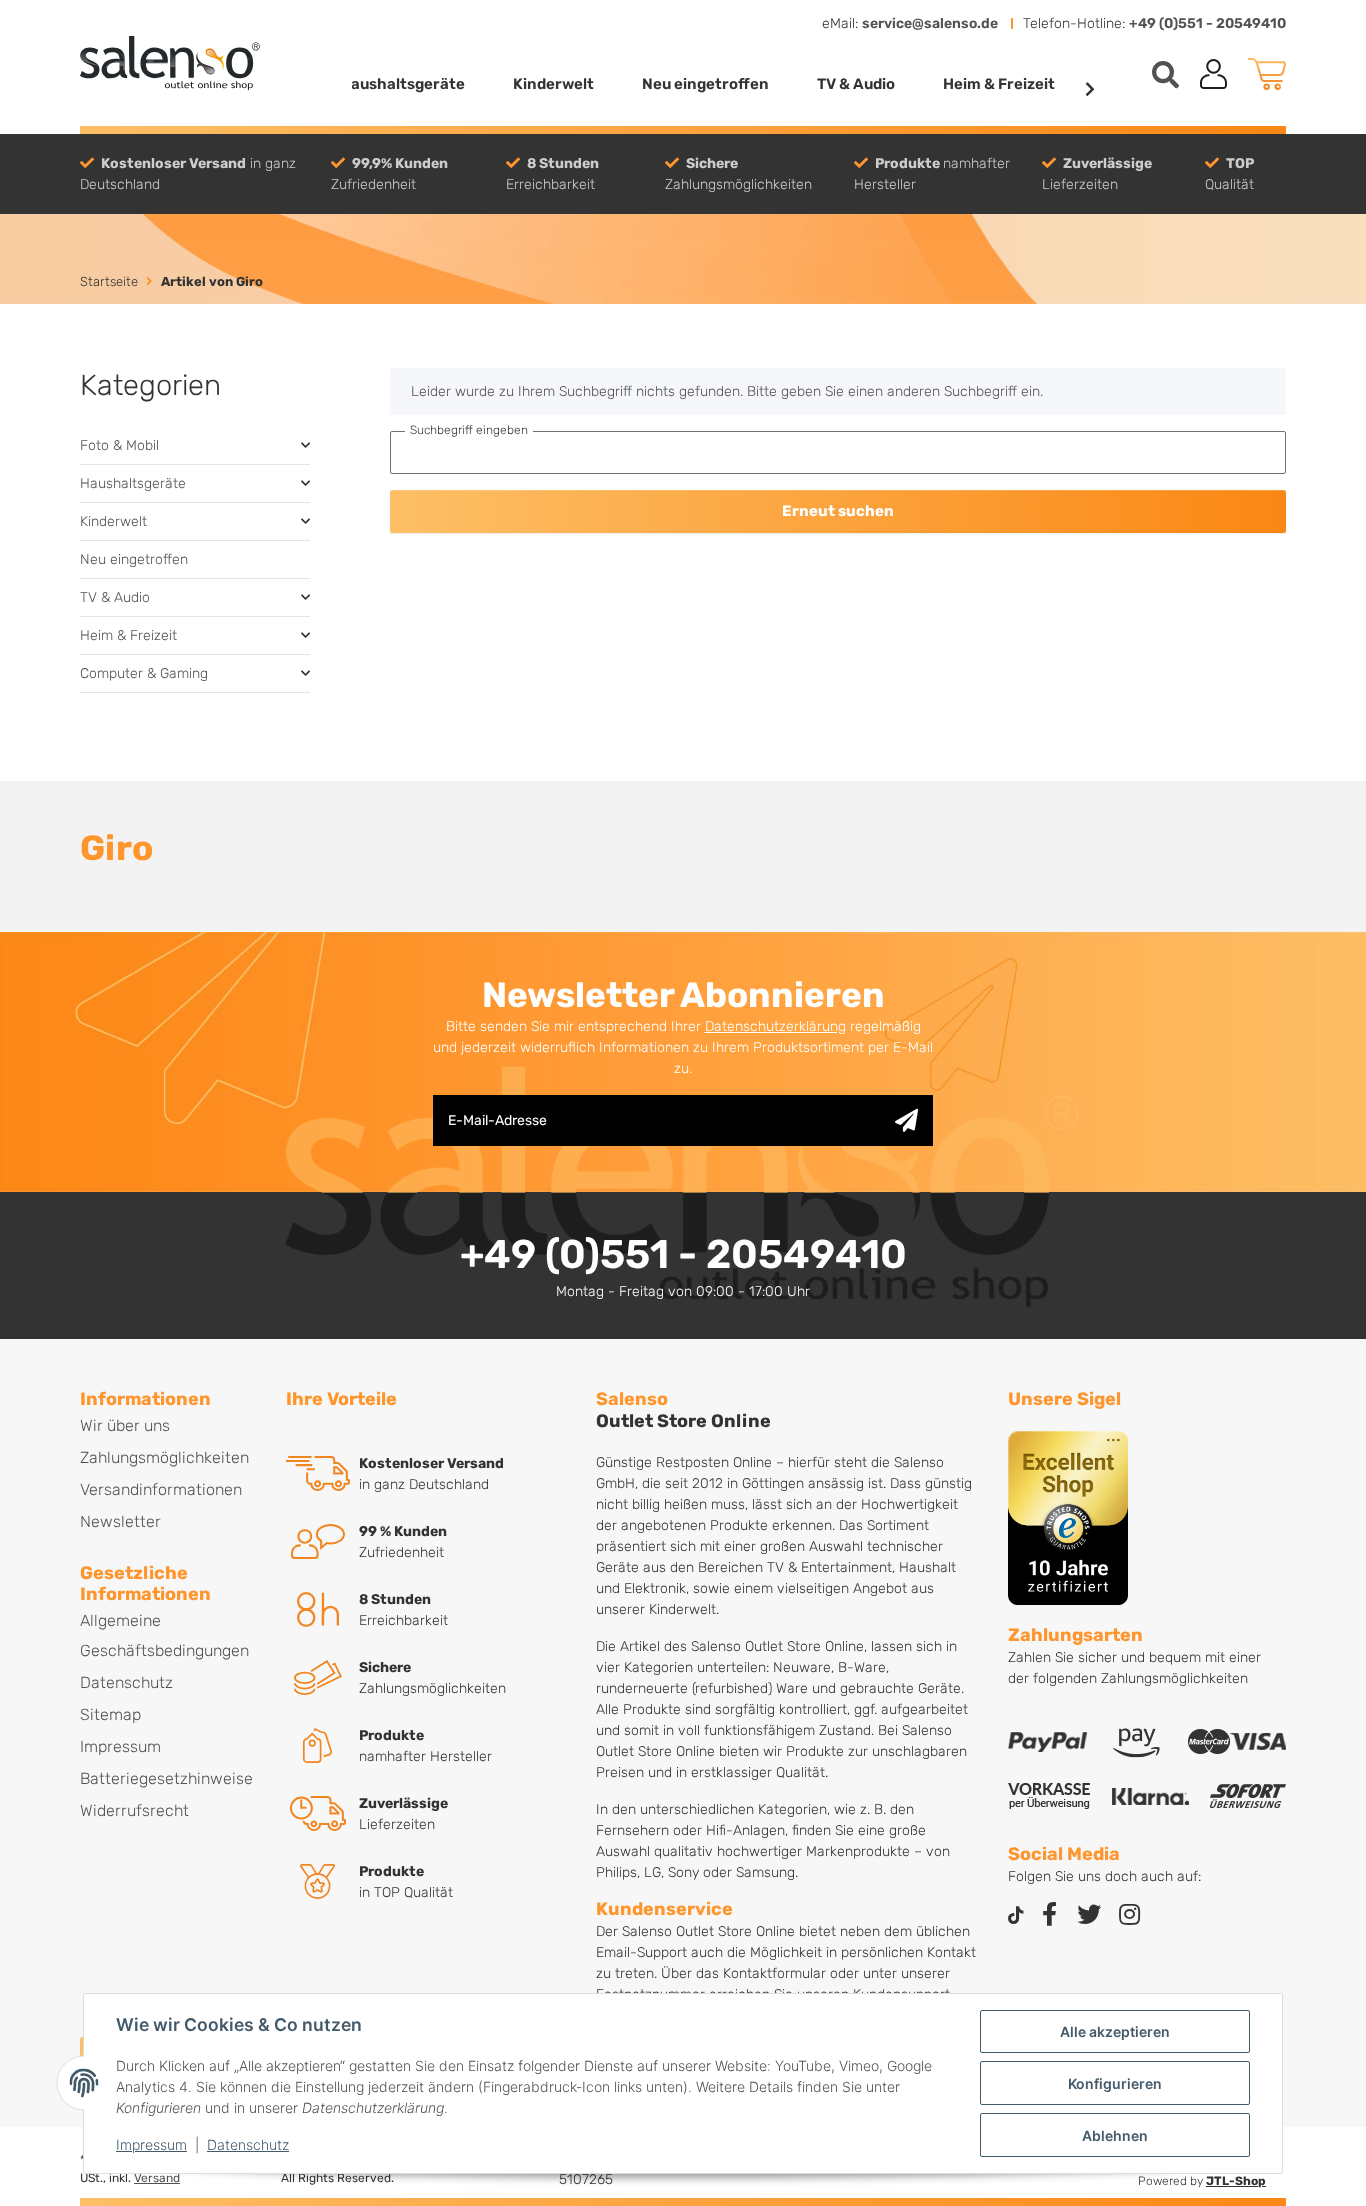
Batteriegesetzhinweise (166, 1778)
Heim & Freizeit (128, 635)
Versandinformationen (161, 1489)
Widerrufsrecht (134, 1810)
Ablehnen (1115, 2135)
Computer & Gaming (144, 673)
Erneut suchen (838, 511)
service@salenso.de (930, 23)
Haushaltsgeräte (133, 483)
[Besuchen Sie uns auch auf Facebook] (1049, 1916)
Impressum (151, 2144)
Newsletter (120, 1521)
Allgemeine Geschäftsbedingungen (164, 1635)
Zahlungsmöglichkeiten (164, 1457)
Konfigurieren (1115, 2083)
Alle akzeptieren (1115, 2031)
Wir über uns (125, 1425)
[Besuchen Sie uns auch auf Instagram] (1129, 1916)
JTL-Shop (1236, 2181)
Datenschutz (248, 2144)
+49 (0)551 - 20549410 (1207, 23)
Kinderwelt (113, 521)
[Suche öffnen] (1165, 74)
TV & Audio (115, 597)
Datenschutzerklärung (775, 1026)
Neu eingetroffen (134, 559)
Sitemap (110, 1714)
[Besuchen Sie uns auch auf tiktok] (1016, 1916)
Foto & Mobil (119, 445)
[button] (1214, 74)
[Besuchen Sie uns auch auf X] (1089, 1916)
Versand (157, 2178)
